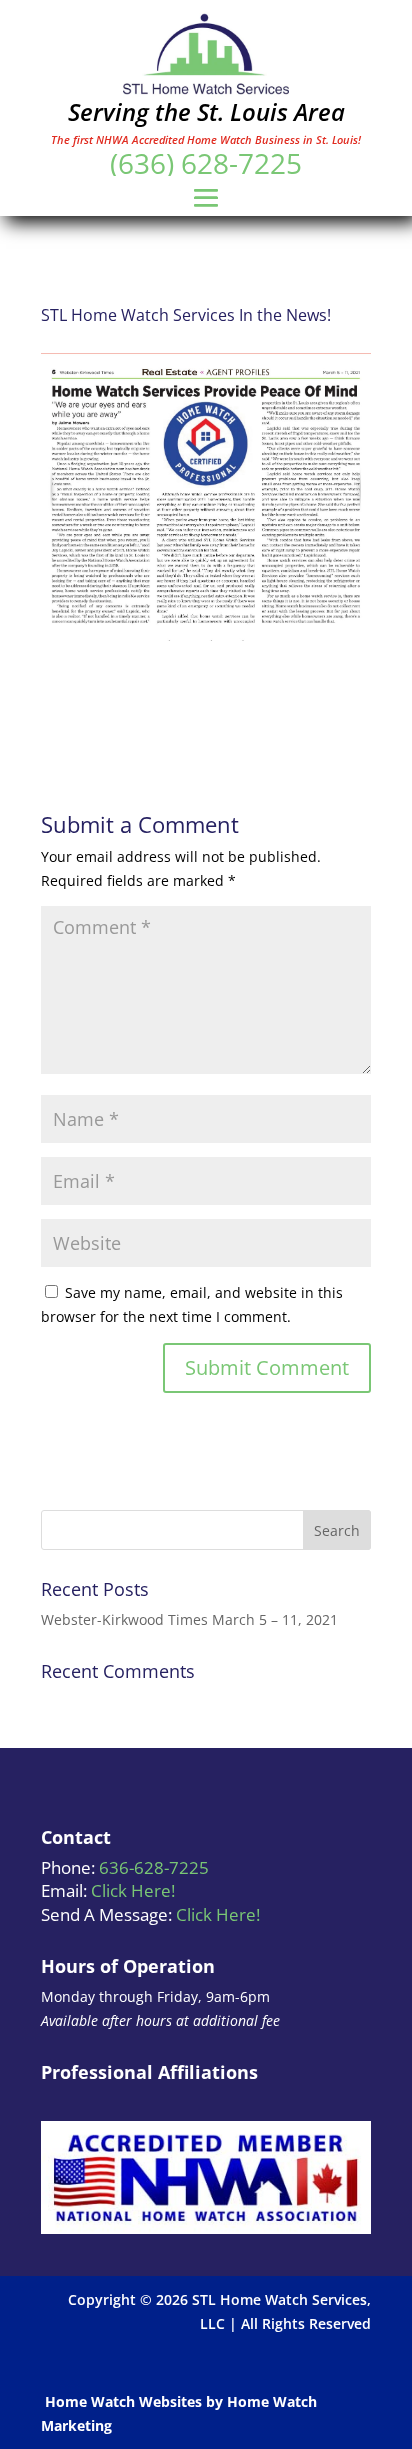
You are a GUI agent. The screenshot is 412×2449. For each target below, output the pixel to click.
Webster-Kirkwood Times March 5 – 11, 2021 (189, 1619)
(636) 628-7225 (206, 163)
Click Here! (133, 1890)
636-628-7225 (154, 1867)
